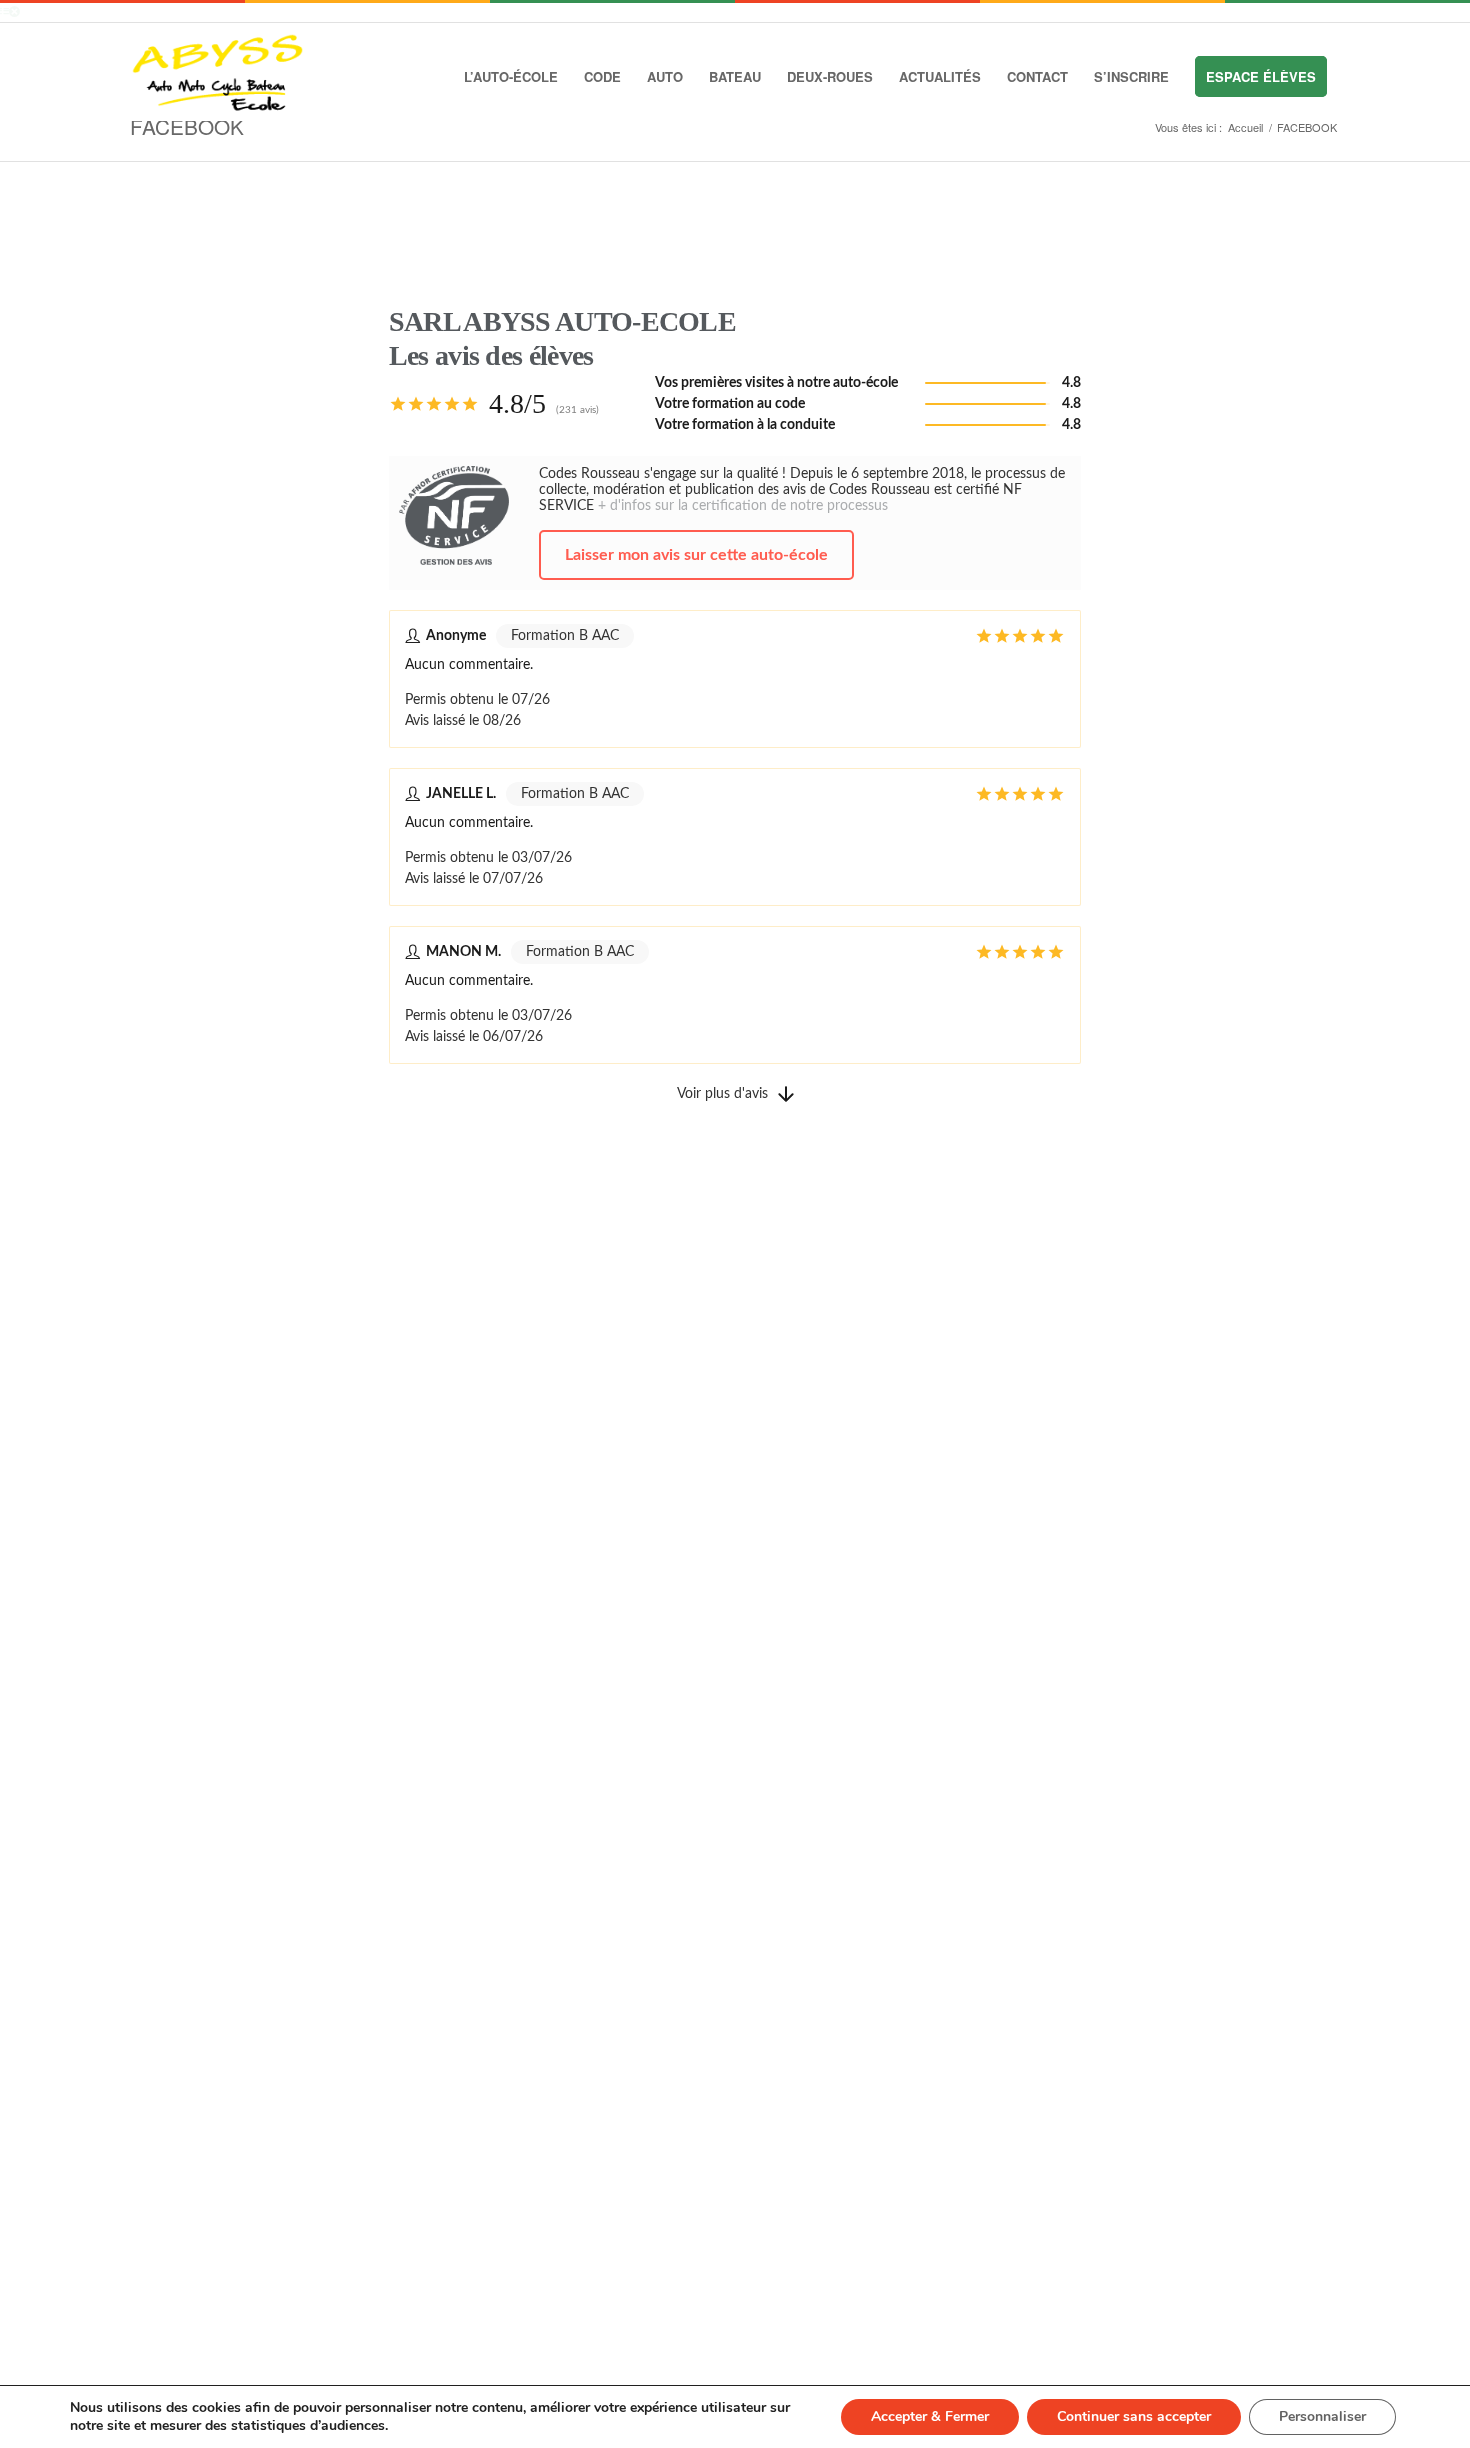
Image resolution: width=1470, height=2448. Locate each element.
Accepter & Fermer (930, 2416)
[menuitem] (511, 77)
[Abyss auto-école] (221, 77)
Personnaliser (1322, 2416)
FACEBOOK (187, 126)
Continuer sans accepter (1134, 2416)
